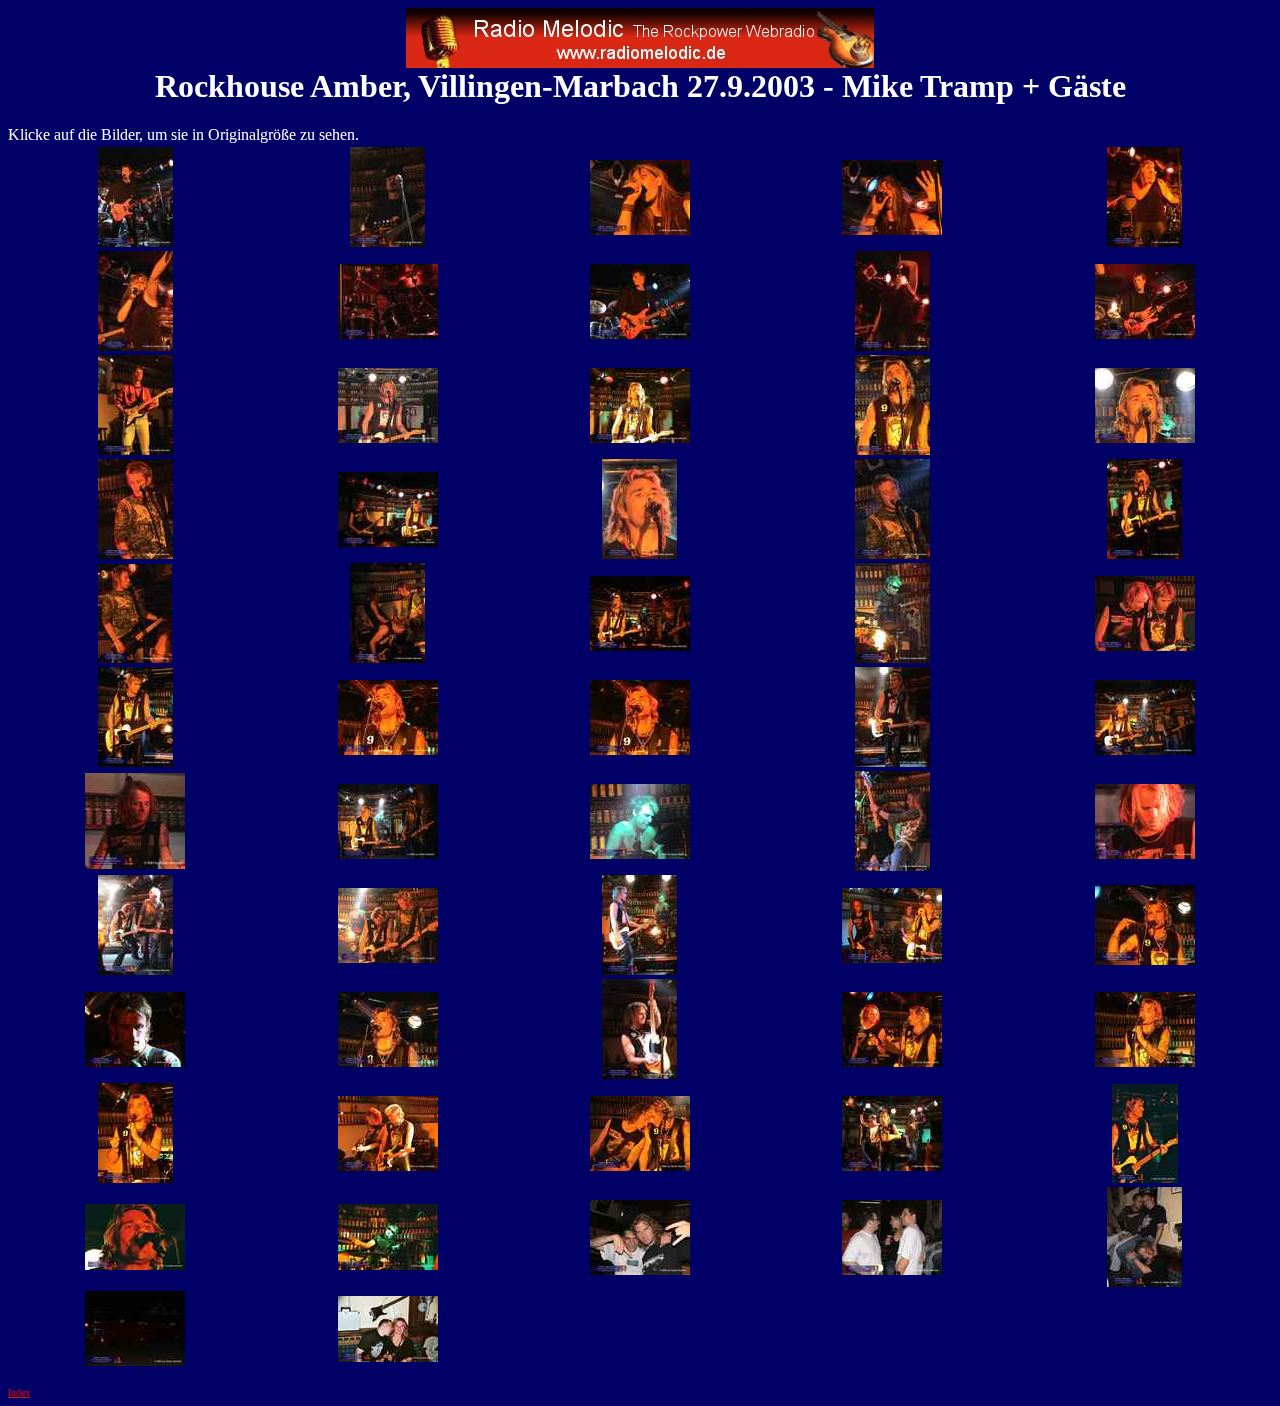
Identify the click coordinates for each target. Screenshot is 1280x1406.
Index (19, 1392)
